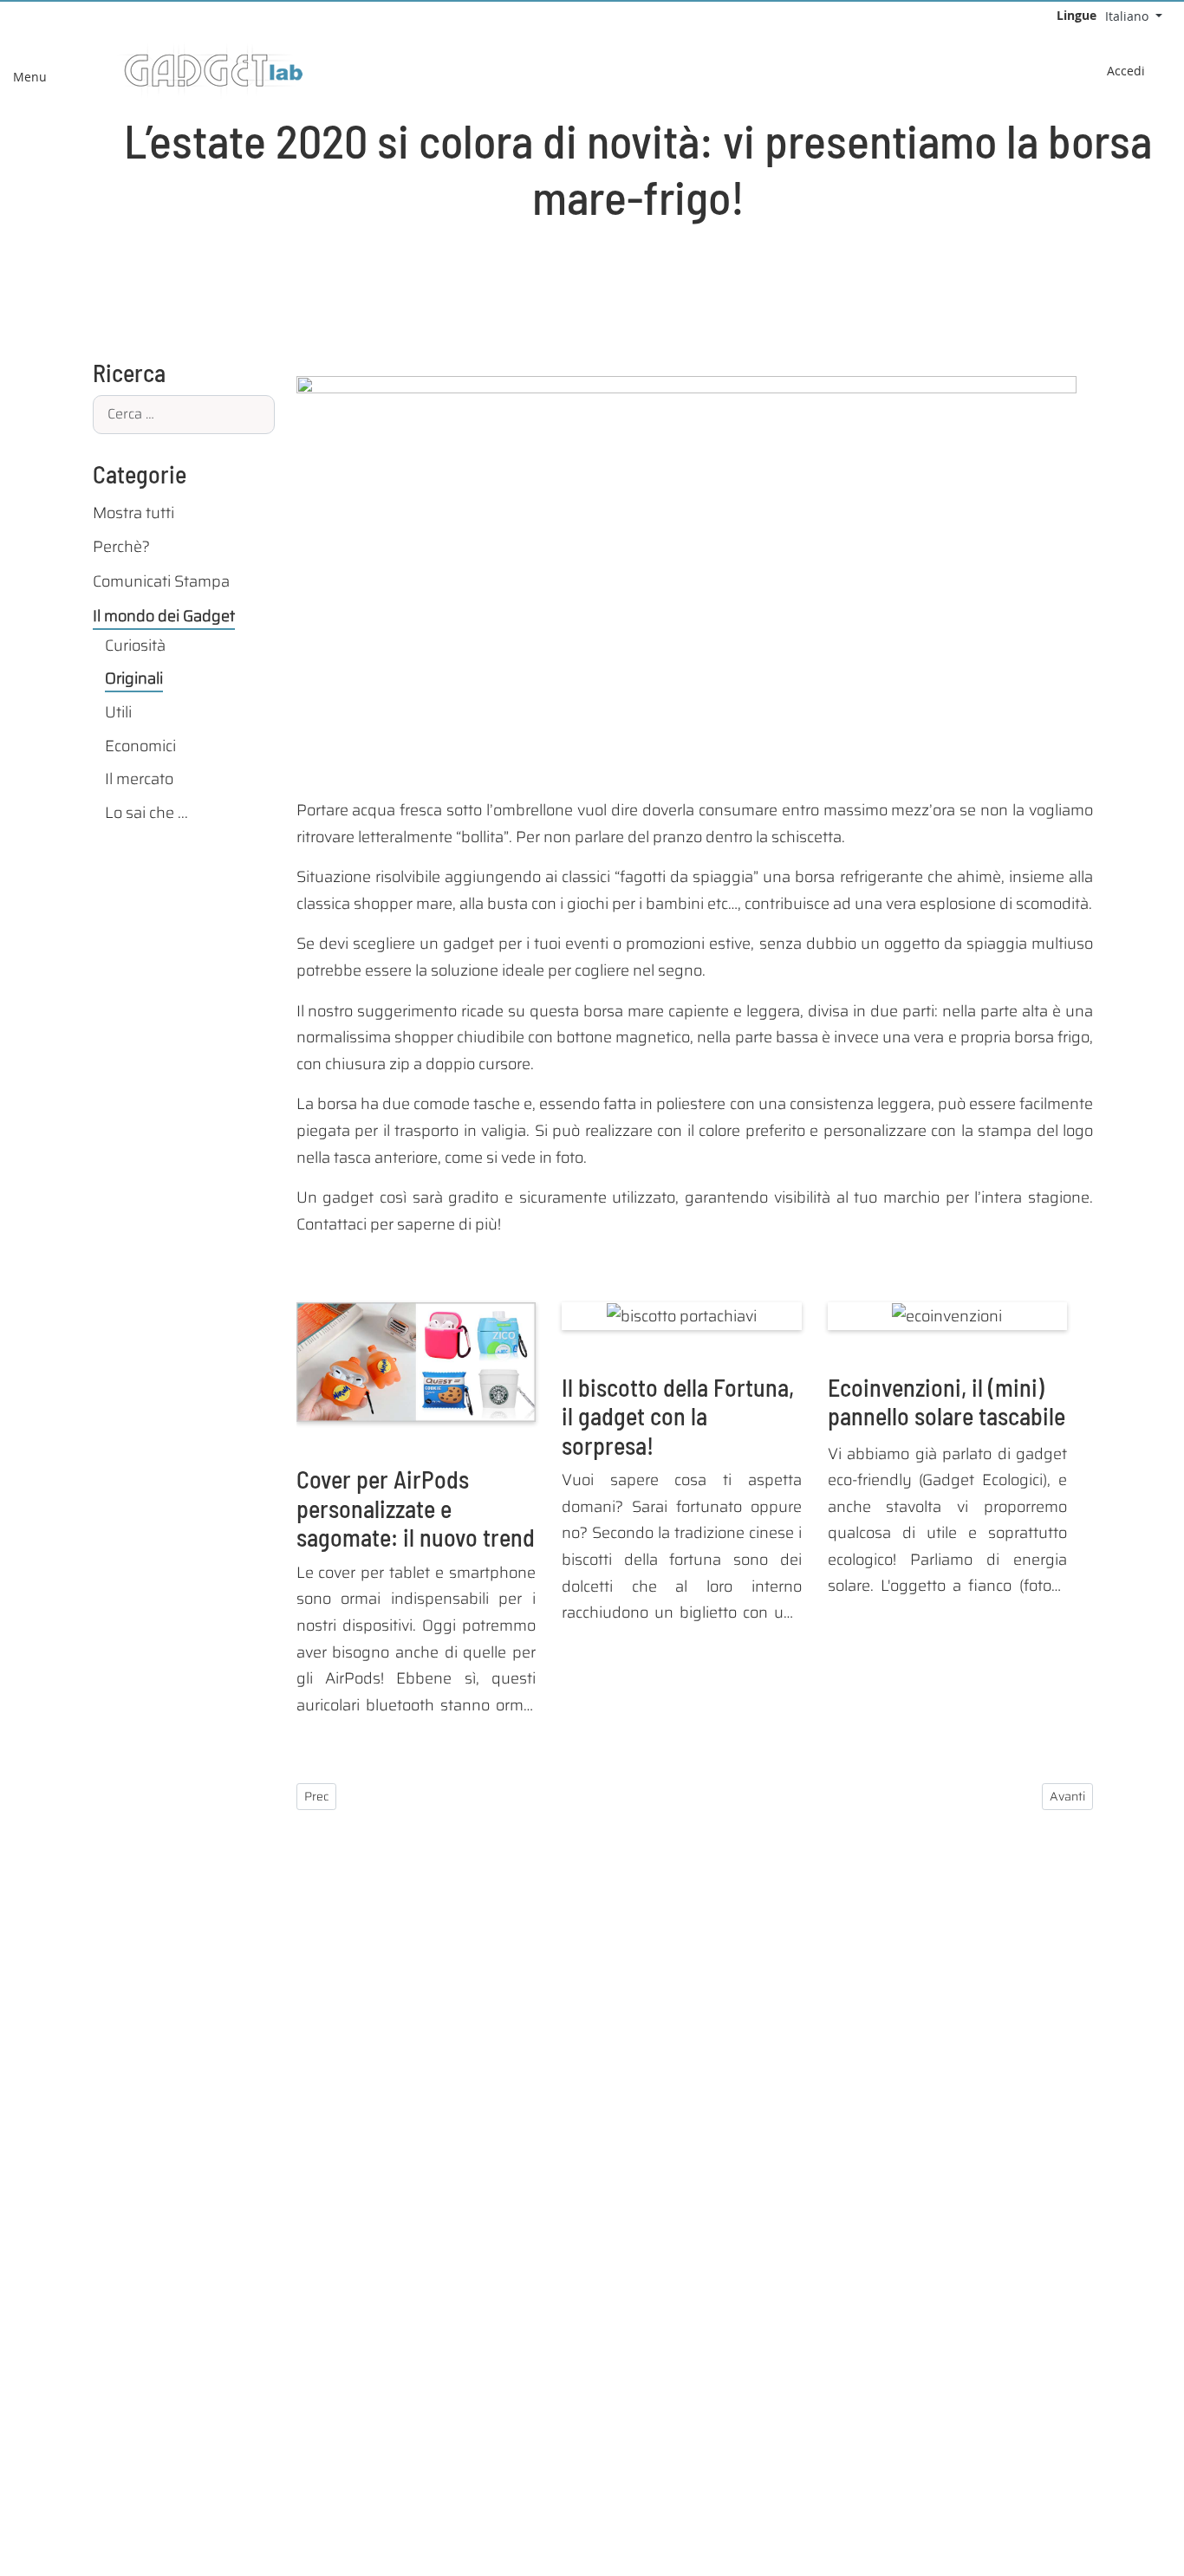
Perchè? (121, 547)
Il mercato (139, 779)
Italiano (1129, 16)
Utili (118, 712)
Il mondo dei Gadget (164, 616)
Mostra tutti (133, 513)
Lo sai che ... (146, 813)
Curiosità (135, 646)
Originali (134, 678)
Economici (140, 746)
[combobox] (184, 415)
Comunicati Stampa (161, 581)
